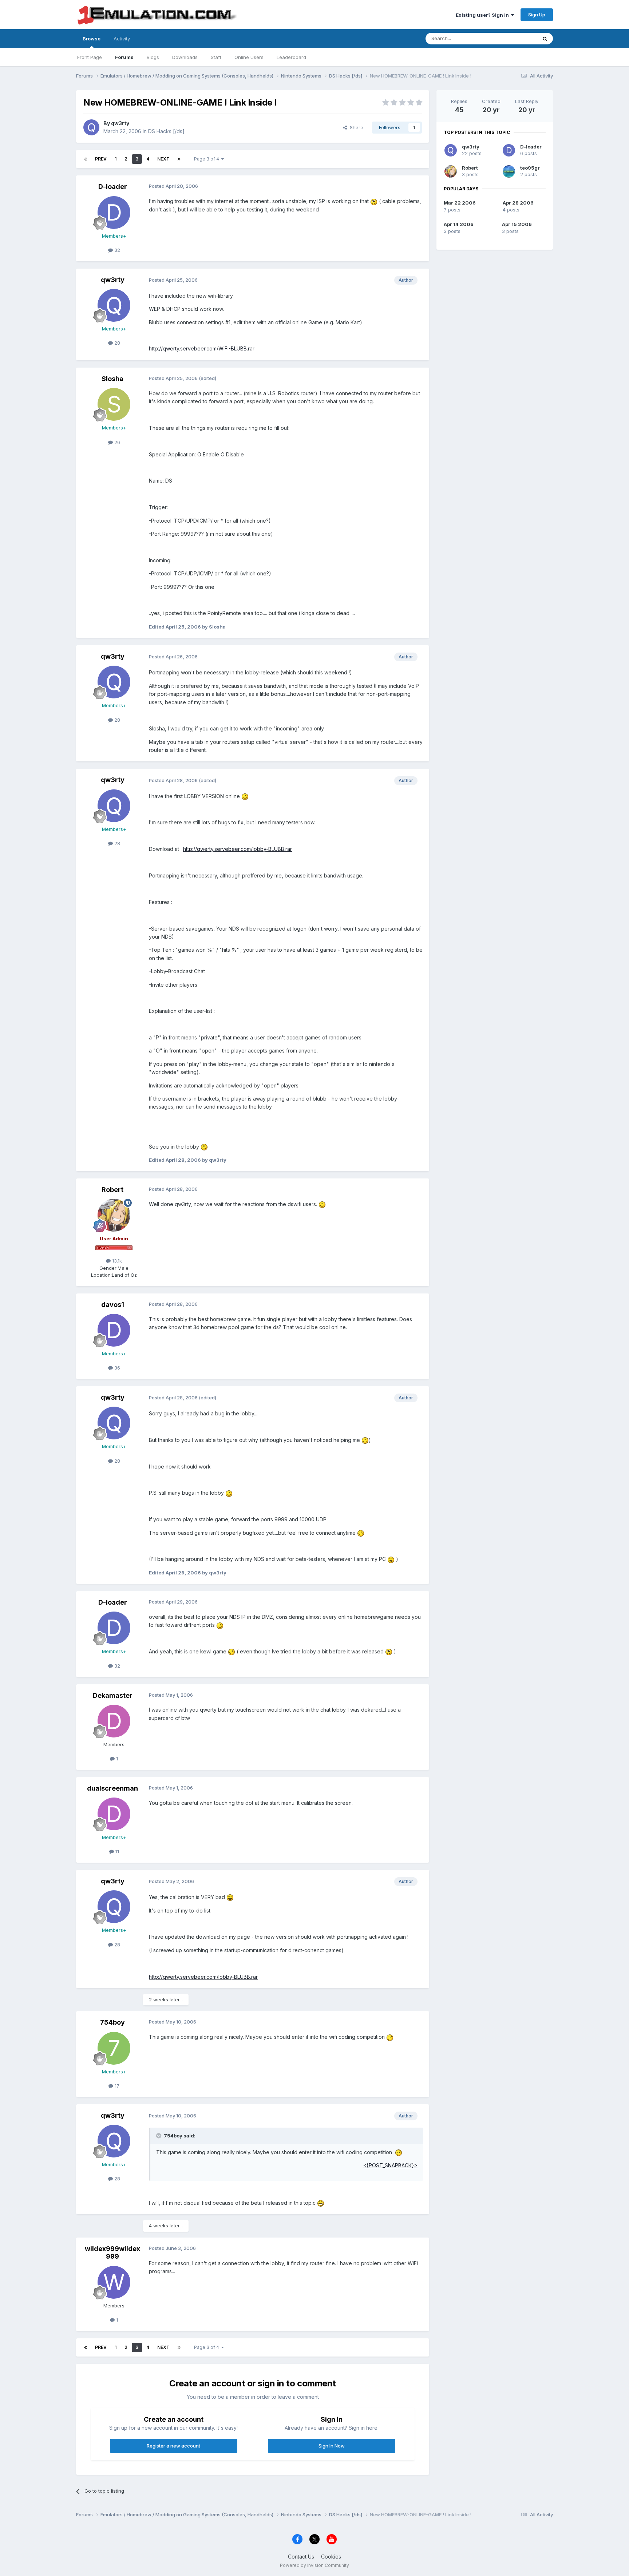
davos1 (113, 1305)
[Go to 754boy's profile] (114, 2048)
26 (116, 442)
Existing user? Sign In (483, 15)
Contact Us (301, 2557)
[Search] (545, 39)
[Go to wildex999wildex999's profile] (114, 2282)
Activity (122, 39)
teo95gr (530, 168)
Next (163, 159)
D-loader (113, 187)
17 (116, 2086)
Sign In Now (332, 2446)
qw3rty (120, 123)
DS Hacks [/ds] (166, 131)
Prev (101, 159)
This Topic (516, 38)
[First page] (86, 159)
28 (116, 343)
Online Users (249, 57)
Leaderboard (291, 57)
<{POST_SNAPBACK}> (390, 2165)
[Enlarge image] (374, 201)
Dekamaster (113, 1695)
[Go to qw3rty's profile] (91, 127)
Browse (92, 39)
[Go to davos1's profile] (114, 1330)
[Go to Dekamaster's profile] (114, 1721)
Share (355, 127)
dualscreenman (112, 1788)
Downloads (185, 57)
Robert (112, 1190)
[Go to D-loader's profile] (114, 213)
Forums (124, 57)
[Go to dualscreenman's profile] (114, 1814)
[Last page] (179, 159)
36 (116, 1368)
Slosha (112, 379)
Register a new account (173, 2446)
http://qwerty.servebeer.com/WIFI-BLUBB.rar (202, 348)
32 (116, 250)
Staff (216, 57)
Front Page (90, 57)
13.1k (116, 1261)
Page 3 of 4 (208, 159)
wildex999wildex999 (112, 2253)
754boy (112, 2022)
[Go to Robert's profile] (114, 1215)
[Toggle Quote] (159, 2136)
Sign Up (537, 15)
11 (116, 1851)
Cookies (331, 2557)
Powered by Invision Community (314, 2565)
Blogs (153, 57)
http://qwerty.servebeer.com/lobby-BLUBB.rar (238, 849)
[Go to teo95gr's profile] (509, 171)
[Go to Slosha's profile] (114, 404)
